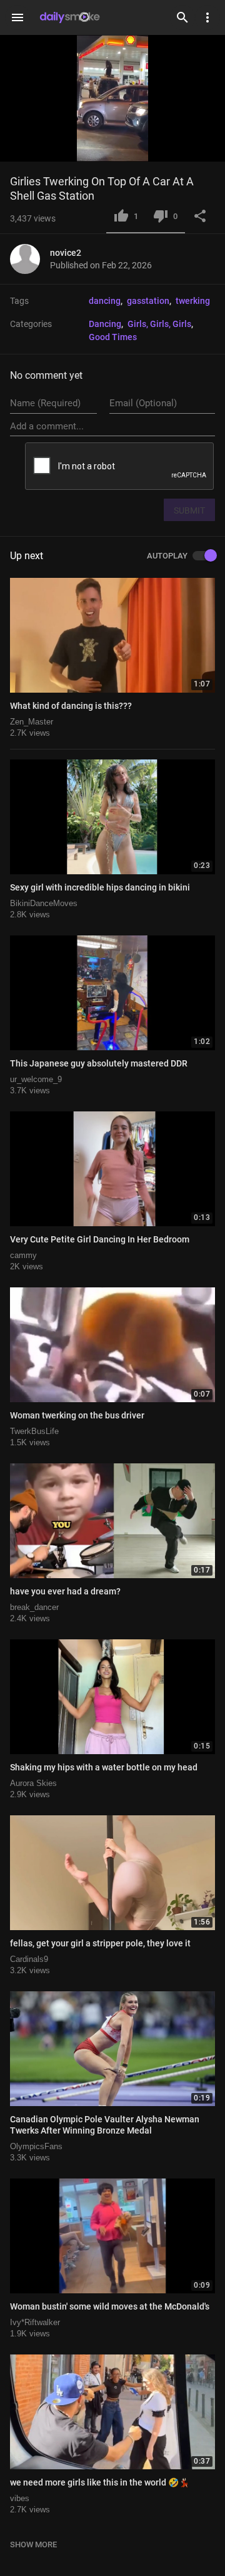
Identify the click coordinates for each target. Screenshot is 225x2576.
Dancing (105, 324)
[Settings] (207, 17)
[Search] (182, 17)
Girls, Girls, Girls (159, 324)
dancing (105, 301)
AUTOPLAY (167, 556)
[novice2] (30, 259)
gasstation (148, 301)
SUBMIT (189, 510)
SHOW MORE (33, 2544)
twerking (193, 301)
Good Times (113, 337)
